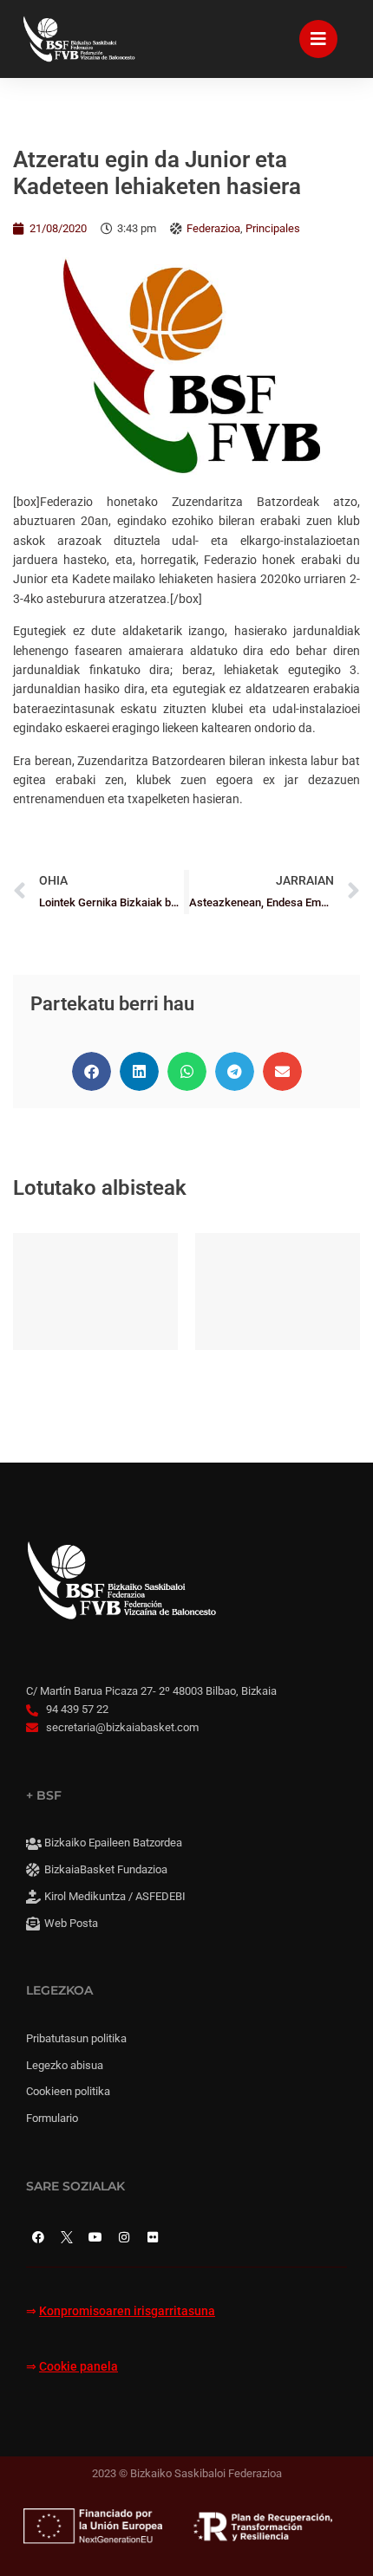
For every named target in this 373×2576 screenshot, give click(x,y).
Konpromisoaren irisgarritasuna (127, 2311)
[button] (92, 1071)
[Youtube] (95, 2237)
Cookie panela (79, 2367)
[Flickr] (153, 2237)
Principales (273, 228)
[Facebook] (38, 2237)
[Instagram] (124, 2237)
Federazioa (213, 228)
